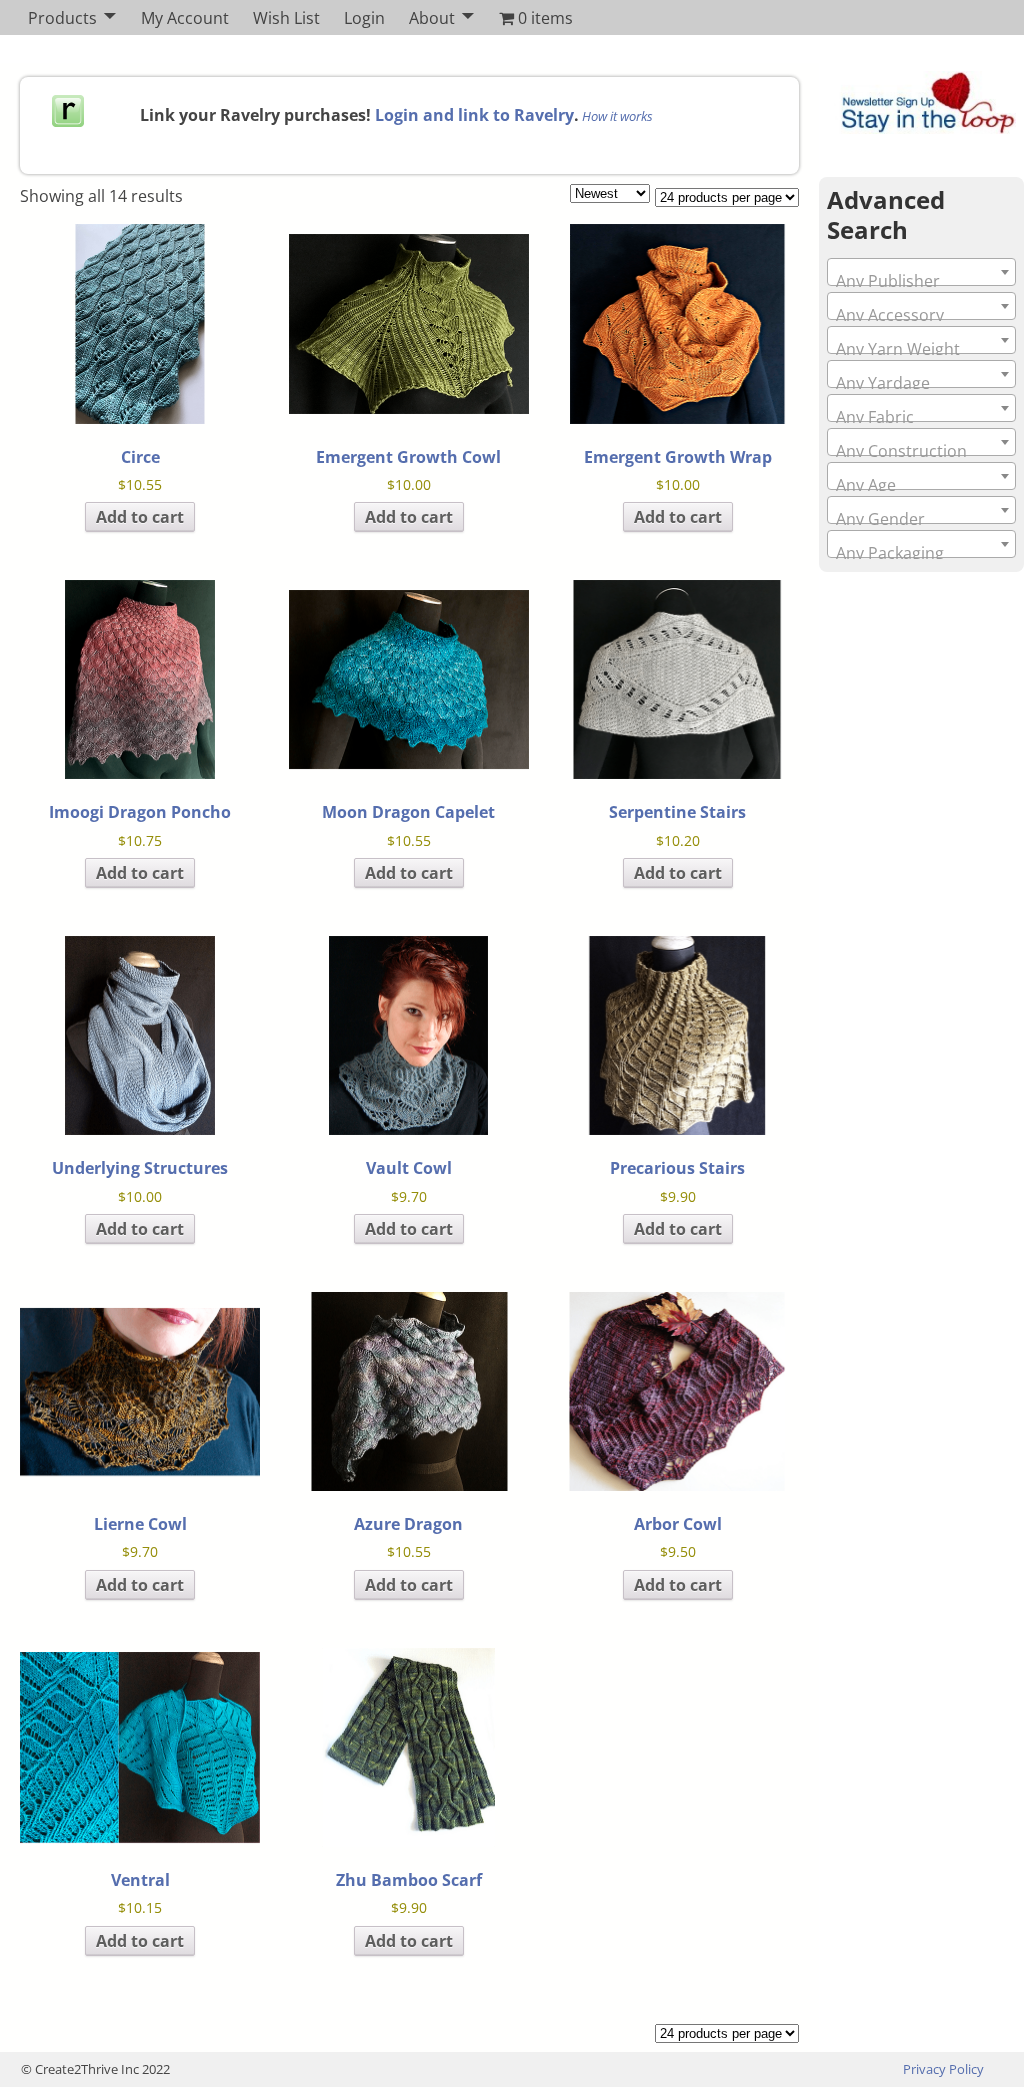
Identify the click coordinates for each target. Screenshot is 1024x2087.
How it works (617, 116)
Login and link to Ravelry (474, 115)
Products (62, 18)
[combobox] (921, 272)
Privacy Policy (943, 2069)
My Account (185, 18)
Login (364, 18)
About (432, 18)
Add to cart (140, 517)
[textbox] (921, 281)
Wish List (286, 18)
